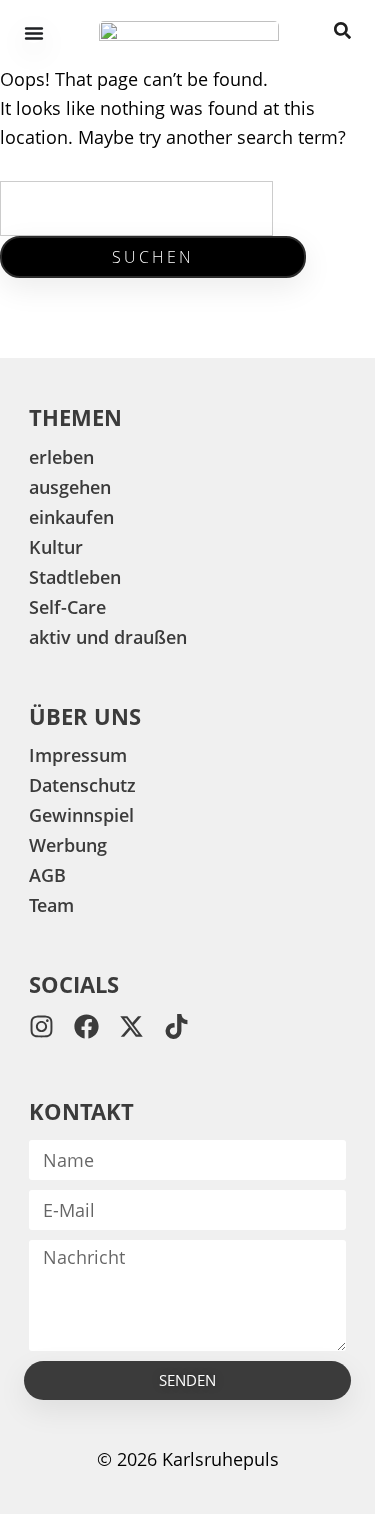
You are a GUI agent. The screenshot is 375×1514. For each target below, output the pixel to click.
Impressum (78, 755)
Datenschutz (82, 785)
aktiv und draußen (108, 637)
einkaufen (71, 517)
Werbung (68, 845)
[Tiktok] (176, 1026)
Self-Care (67, 607)
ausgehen (70, 487)
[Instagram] (41, 1026)
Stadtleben (75, 577)
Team (51, 905)
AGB (47, 875)
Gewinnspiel (81, 815)
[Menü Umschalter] (34, 33)
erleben (61, 457)
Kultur (56, 547)
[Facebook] (86, 1026)
